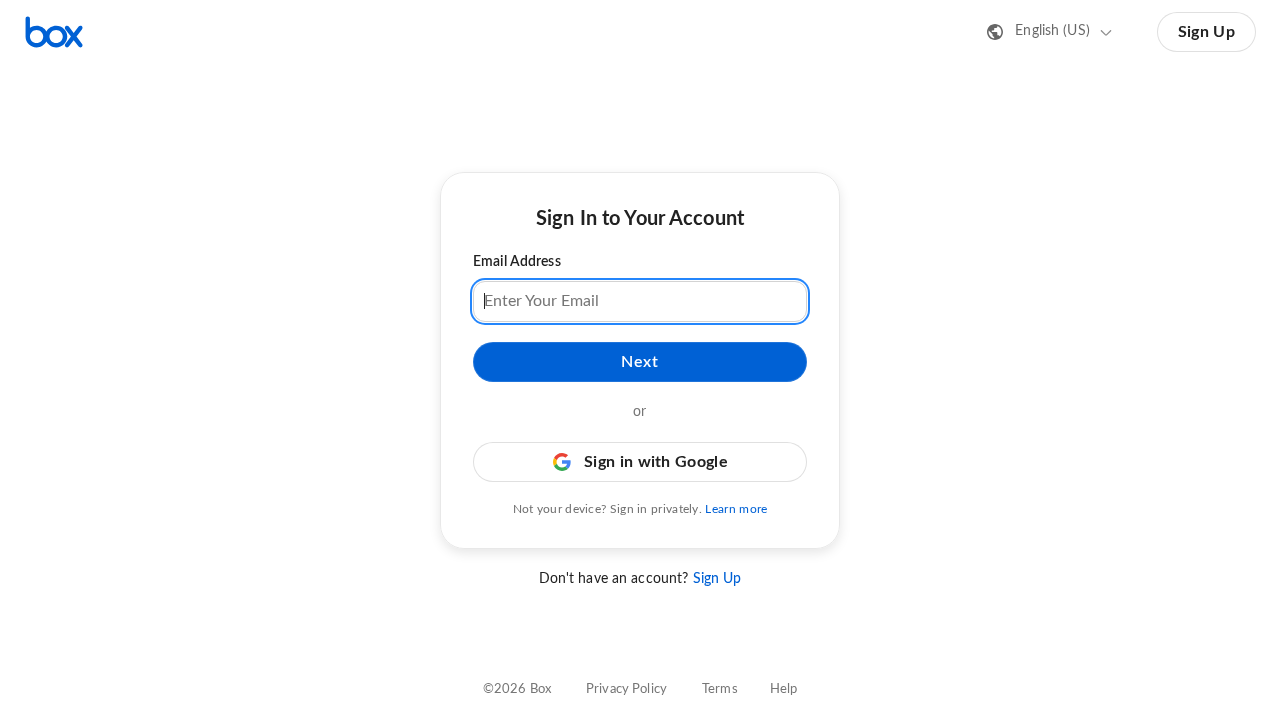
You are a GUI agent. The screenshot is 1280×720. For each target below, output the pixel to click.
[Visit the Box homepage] (54, 32)
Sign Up (1206, 32)
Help (784, 689)
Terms (720, 689)
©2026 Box (517, 689)
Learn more (736, 509)
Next (639, 362)
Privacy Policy (626, 689)
